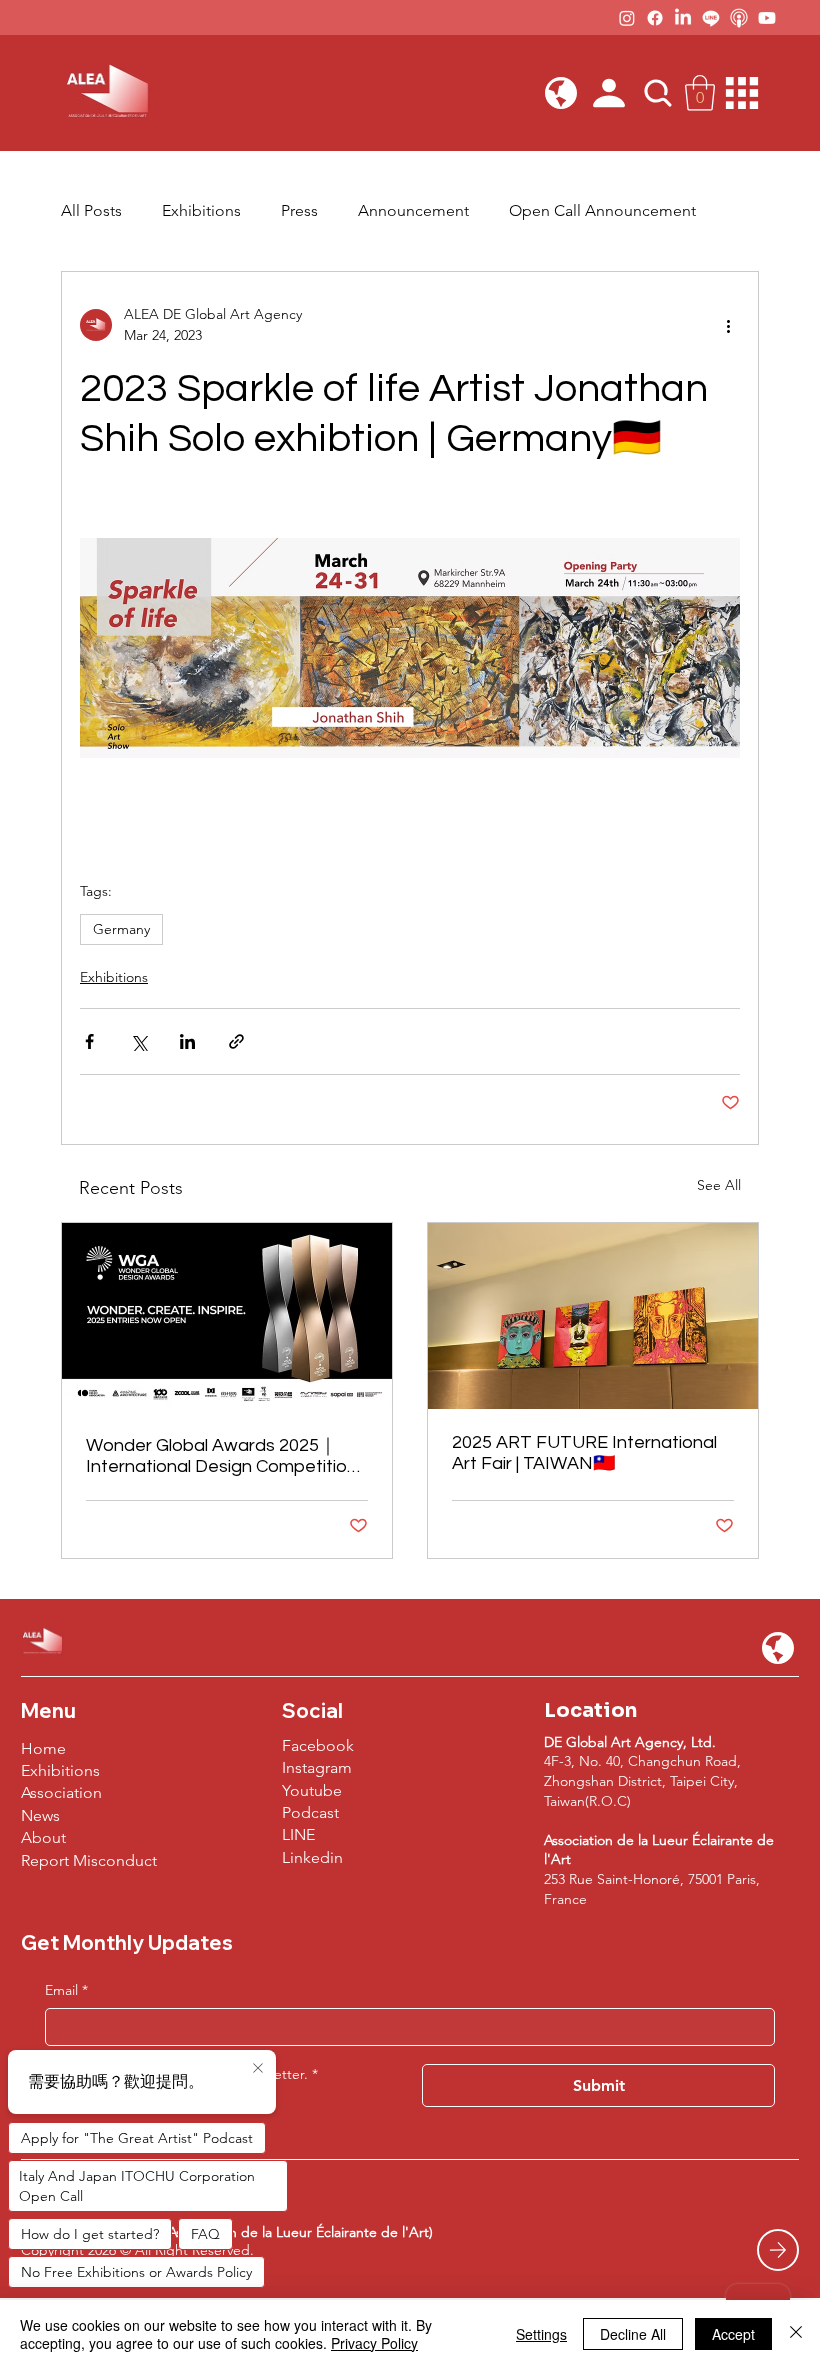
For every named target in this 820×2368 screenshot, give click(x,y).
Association (61, 1792)
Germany (121, 929)
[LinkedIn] (683, 18)
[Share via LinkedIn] (187, 1041)
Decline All (633, 2334)
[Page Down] (778, 2250)
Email (66, 1990)
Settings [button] (541, 2334)
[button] (561, 93)
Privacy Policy (374, 2343)
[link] (700, 93)
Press (299, 210)
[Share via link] (236, 1041)
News (40, 1815)
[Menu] (743, 93)
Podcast (310, 1812)
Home (43, 1748)
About (43, 1837)
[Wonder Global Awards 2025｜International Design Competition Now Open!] (227, 1316)
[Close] (796, 2334)
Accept (733, 2334)
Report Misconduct (89, 1860)
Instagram (317, 1767)
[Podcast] (739, 18)
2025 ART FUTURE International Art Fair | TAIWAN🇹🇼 (584, 1453)
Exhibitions (201, 210)
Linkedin (312, 1857)
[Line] (711, 18)
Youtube (312, 1790)
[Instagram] (627, 18)
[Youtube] (767, 18)
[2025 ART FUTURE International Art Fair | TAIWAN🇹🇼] (593, 1316)
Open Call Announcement (602, 210)
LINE (298, 1834)
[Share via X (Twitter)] (138, 1041)
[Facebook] (655, 18)
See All (719, 1185)
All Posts (91, 210)
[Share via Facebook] (89, 1041)
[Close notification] (258, 2069)
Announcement (413, 210)
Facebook (318, 1745)
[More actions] (728, 325)
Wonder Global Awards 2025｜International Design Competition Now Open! (221, 1456)
